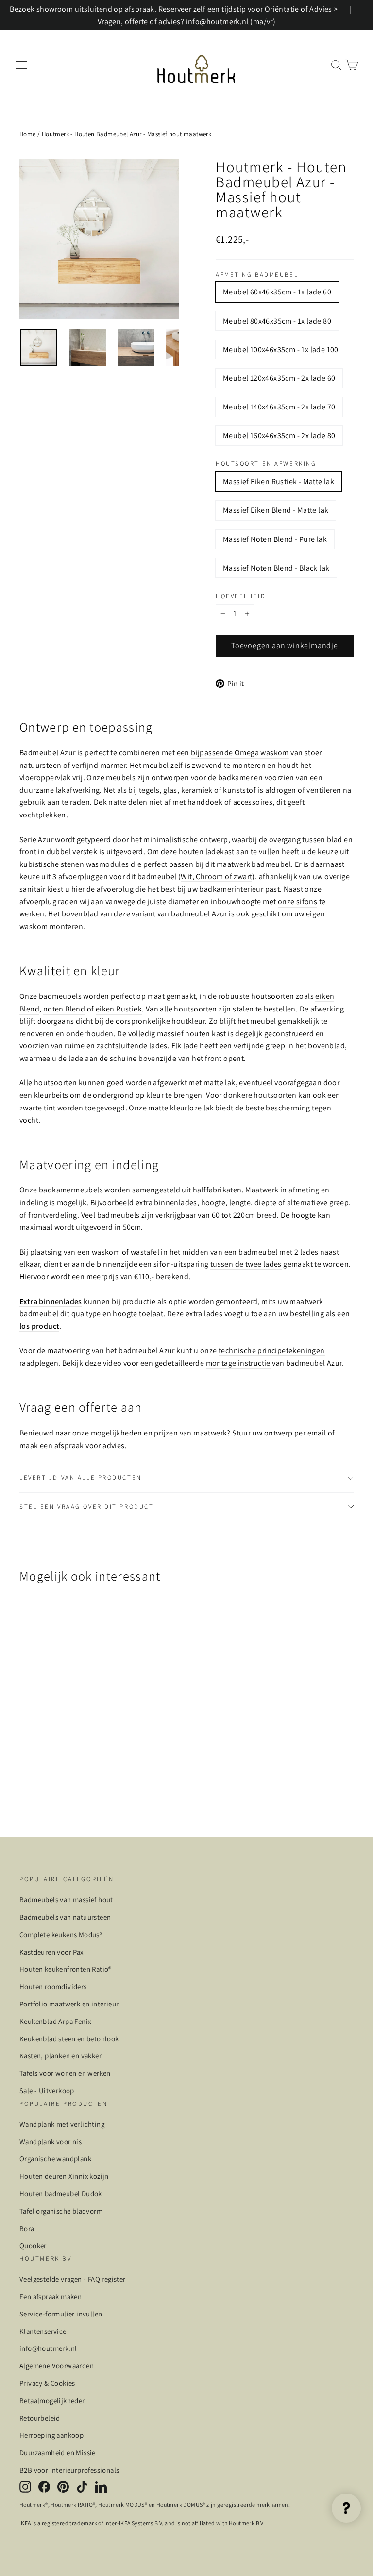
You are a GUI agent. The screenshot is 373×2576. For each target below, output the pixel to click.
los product (39, 1326)
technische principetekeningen (272, 1350)
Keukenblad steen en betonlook (69, 2039)
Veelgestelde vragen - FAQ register (73, 2279)
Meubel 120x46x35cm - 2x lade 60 (279, 378)
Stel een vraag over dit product (86, 1507)
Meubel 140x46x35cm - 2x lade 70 (279, 407)
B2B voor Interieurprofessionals (69, 2470)
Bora (27, 2228)
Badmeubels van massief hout (66, 1899)
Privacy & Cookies (47, 2383)
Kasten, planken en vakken (61, 2056)
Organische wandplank (55, 2159)
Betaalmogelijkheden (53, 2401)
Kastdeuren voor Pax (51, 1952)
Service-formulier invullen (61, 2314)
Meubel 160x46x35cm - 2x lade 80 (279, 435)
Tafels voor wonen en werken (65, 2073)
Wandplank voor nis (51, 2142)
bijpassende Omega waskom (240, 753)
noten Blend (64, 1009)
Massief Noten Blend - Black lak (276, 568)
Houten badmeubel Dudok (61, 2193)
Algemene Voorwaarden (57, 2366)
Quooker (33, 2245)
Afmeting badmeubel (257, 275)
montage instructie (238, 1363)
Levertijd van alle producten (81, 1477)
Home (28, 134)
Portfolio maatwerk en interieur (69, 2004)
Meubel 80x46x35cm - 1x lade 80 (277, 321)
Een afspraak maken (51, 2296)
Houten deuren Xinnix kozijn (64, 2176)
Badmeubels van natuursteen (65, 1917)
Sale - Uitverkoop (47, 2091)
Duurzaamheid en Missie (58, 2453)
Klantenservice (43, 2331)
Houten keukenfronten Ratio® (66, 1969)
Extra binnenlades (51, 1301)
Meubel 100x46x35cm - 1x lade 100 (281, 350)
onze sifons (297, 902)
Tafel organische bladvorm (61, 2211)
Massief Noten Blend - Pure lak (275, 539)
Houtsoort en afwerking (266, 464)
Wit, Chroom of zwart (216, 876)
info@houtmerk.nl (48, 2348)
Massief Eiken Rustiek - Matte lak (279, 481)
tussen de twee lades (246, 1264)
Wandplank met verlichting (62, 2124)
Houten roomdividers (53, 1986)
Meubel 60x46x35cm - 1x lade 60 (277, 292)
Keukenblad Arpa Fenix (55, 2021)
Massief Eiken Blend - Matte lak (276, 510)
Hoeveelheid (241, 596)
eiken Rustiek (119, 1009)
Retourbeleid (40, 2418)
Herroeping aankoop (51, 2435)
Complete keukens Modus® (61, 1934)
